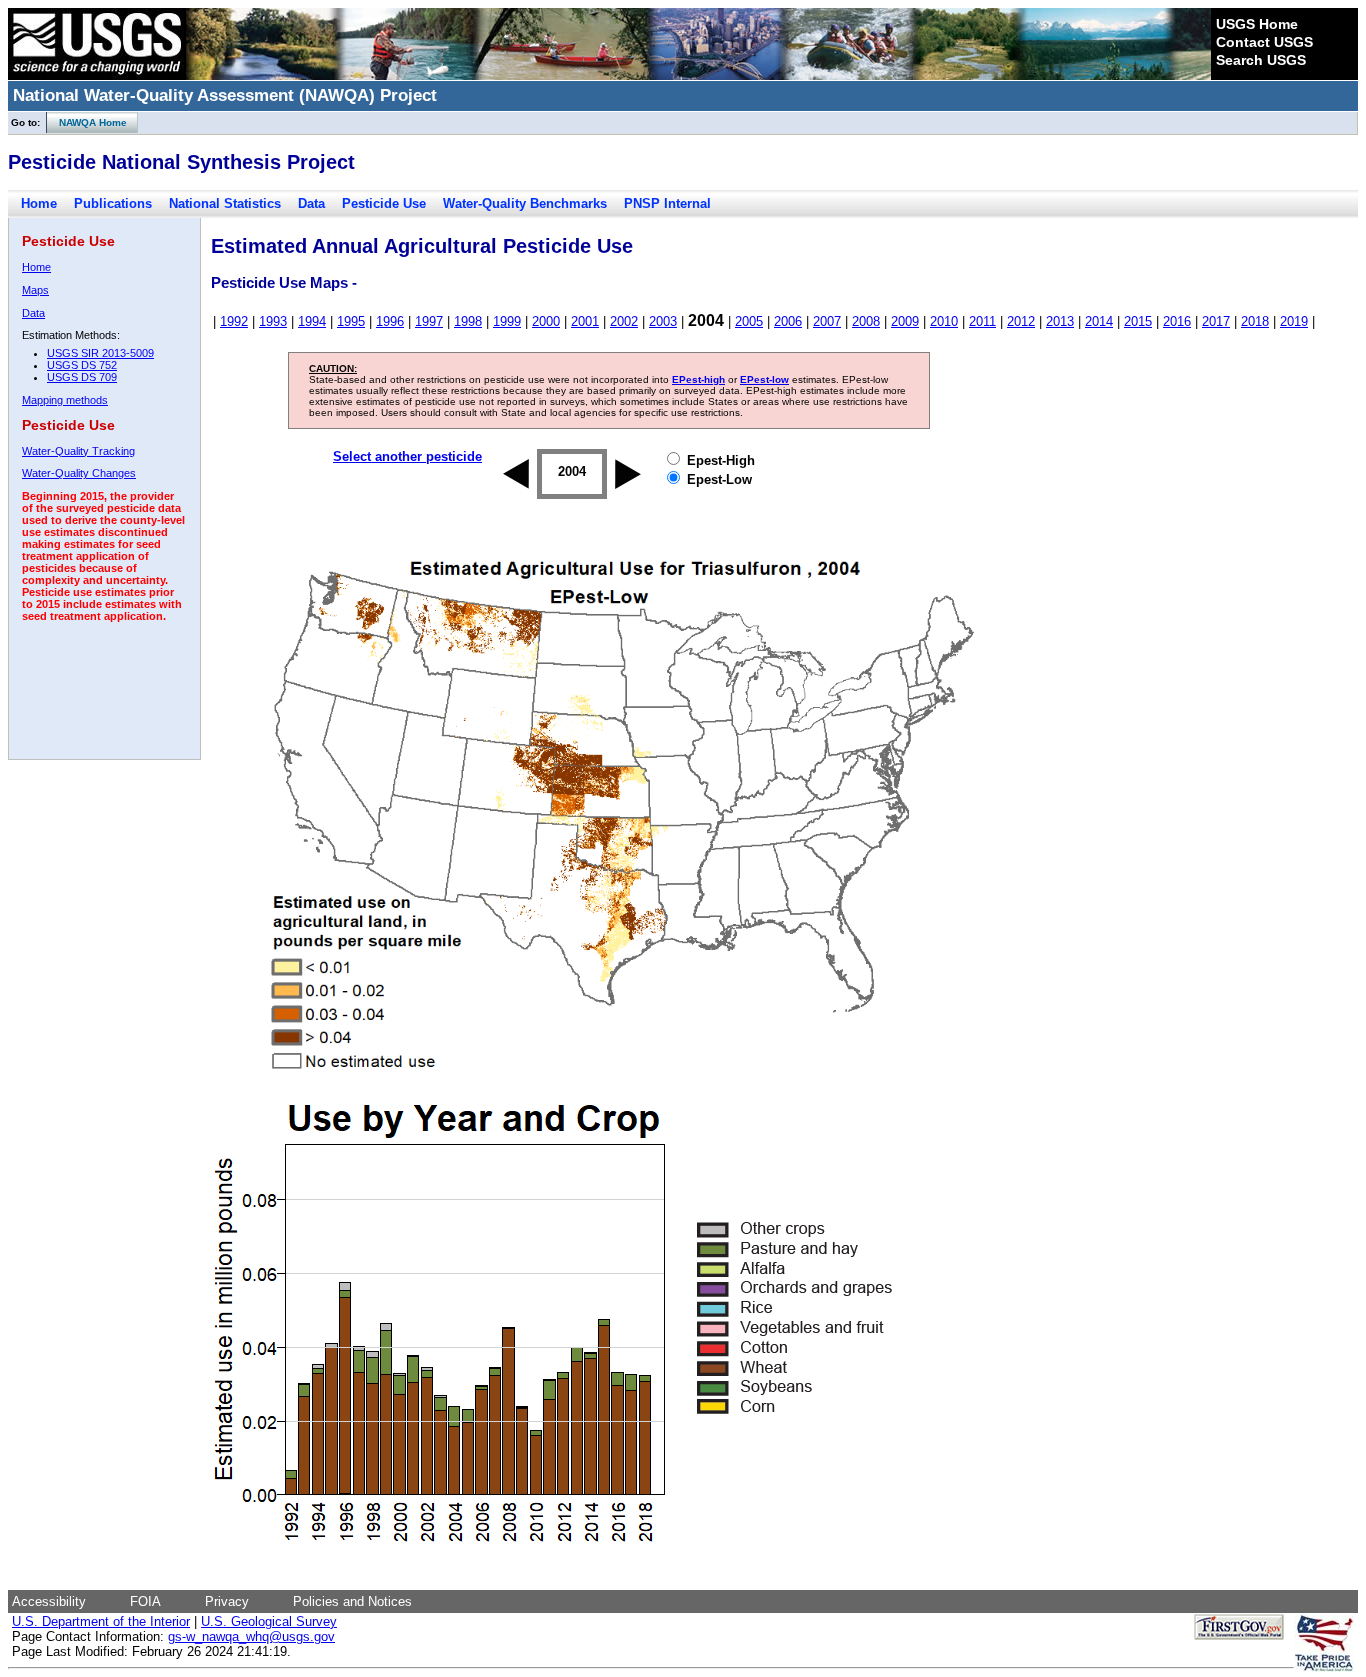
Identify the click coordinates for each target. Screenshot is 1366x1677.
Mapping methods (65, 400)
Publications (113, 203)
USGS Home (1257, 24)
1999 (507, 321)
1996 (390, 321)
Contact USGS (1264, 42)
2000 (546, 321)
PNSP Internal (667, 203)
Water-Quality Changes (79, 473)
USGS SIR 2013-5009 (100, 353)
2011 (982, 321)
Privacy (227, 1601)
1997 (429, 321)
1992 (234, 321)
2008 (866, 321)
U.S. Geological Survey (269, 1621)
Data (311, 203)
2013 (1060, 321)
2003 (663, 321)
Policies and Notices (352, 1601)
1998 (468, 321)
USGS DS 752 (82, 365)
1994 (312, 321)
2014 (1099, 321)
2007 (827, 321)
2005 (749, 321)
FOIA (145, 1601)
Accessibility (49, 1601)
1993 (273, 321)
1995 (351, 321)
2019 (1294, 321)
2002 (624, 321)
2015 (1138, 321)
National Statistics (225, 203)
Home (39, 203)
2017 (1216, 321)
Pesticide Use (384, 203)
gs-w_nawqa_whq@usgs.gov (251, 1636)
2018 (1255, 321)
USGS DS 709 (82, 377)
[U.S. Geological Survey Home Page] (97, 75)
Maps (35, 290)
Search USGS (1261, 60)
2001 (585, 321)
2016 (1177, 321)
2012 (1021, 321)
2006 (788, 321)
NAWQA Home (87, 122)
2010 (944, 321)
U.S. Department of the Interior (101, 1621)
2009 (905, 321)
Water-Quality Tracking (78, 451)
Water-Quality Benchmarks (525, 203)
